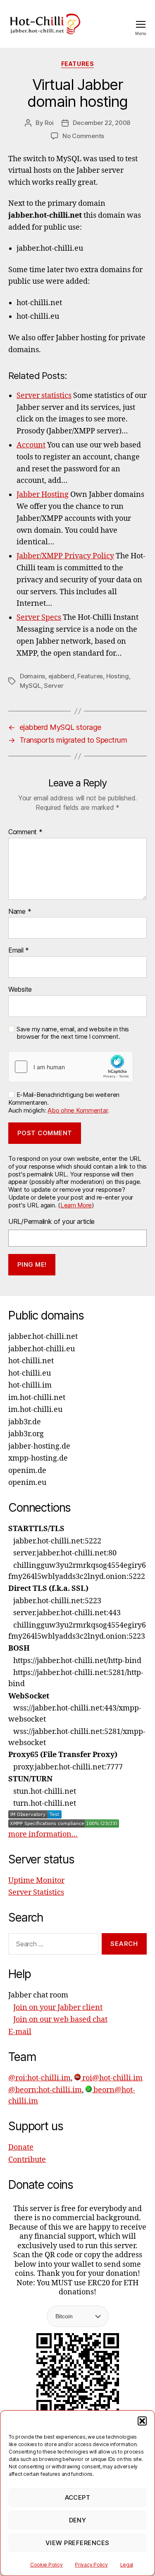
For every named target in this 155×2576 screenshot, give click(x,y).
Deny (78, 2520)
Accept (78, 2497)
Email (19, 950)
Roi (49, 123)
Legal (127, 2565)
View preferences (77, 2543)
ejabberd (61, 676)
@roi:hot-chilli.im (39, 2078)
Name (20, 912)
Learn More (76, 1205)
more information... (43, 1834)
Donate (21, 2147)
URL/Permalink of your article (51, 1221)
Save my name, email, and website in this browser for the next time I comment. (73, 1033)
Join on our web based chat (60, 2020)
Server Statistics (36, 1893)
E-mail (20, 2032)
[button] (142, 2421)
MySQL (30, 686)
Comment (25, 832)
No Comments (83, 136)
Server (54, 686)
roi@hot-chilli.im (112, 2078)
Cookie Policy (46, 2565)
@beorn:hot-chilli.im (45, 2090)
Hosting (118, 676)
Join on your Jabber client (58, 2008)
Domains (32, 676)
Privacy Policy (91, 2565)
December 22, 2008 (101, 123)
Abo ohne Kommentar (77, 1110)
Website (20, 990)
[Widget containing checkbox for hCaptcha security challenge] (71, 1067)
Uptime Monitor (36, 1881)
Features (77, 64)
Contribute (27, 2160)
